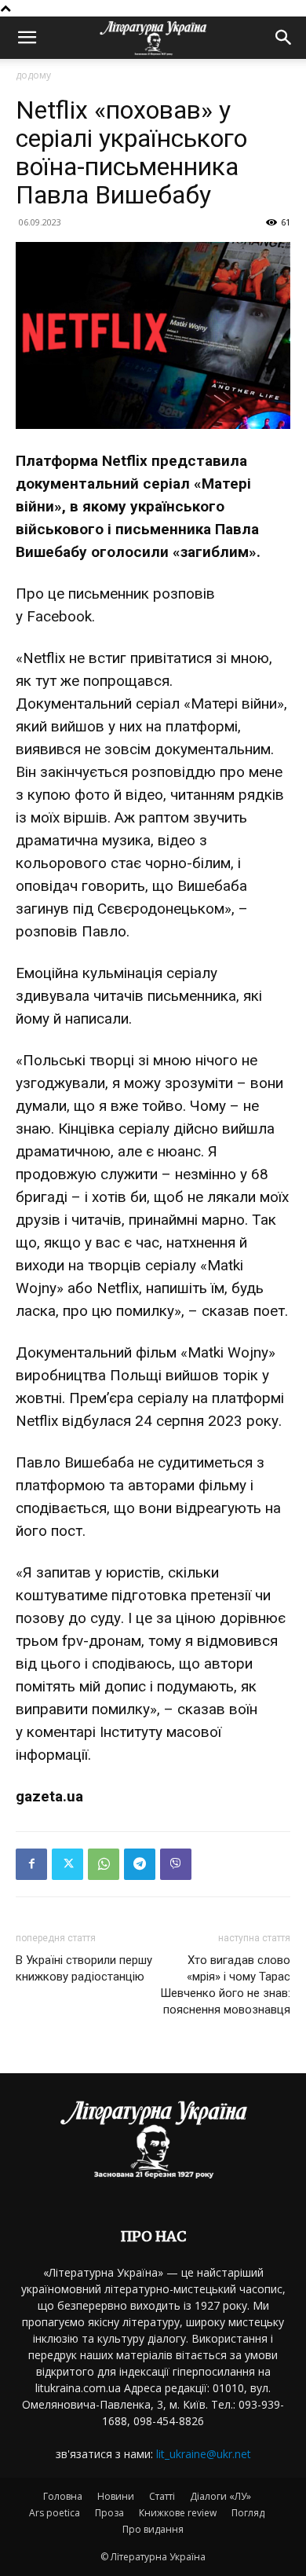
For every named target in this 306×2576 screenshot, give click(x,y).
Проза (109, 2513)
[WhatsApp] (104, 1864)
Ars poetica (55, 2513)
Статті (162, 2496)
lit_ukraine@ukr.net (204, 2454)
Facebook (59, 616)
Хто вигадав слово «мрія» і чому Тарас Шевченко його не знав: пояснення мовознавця (225, 1985)
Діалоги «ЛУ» (220, 2496)
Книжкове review (178, 2513)
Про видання (153, 2529)
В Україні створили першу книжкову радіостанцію (84, 1968)
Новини (116, 2496)
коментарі (61, 1732)
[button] (27, 38)
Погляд (248, 2513)
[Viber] (176, 1864)
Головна (63, 2496)
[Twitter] (67, 1864)
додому (33, 75)
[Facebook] (31, 1864)
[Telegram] (140, 1864)
